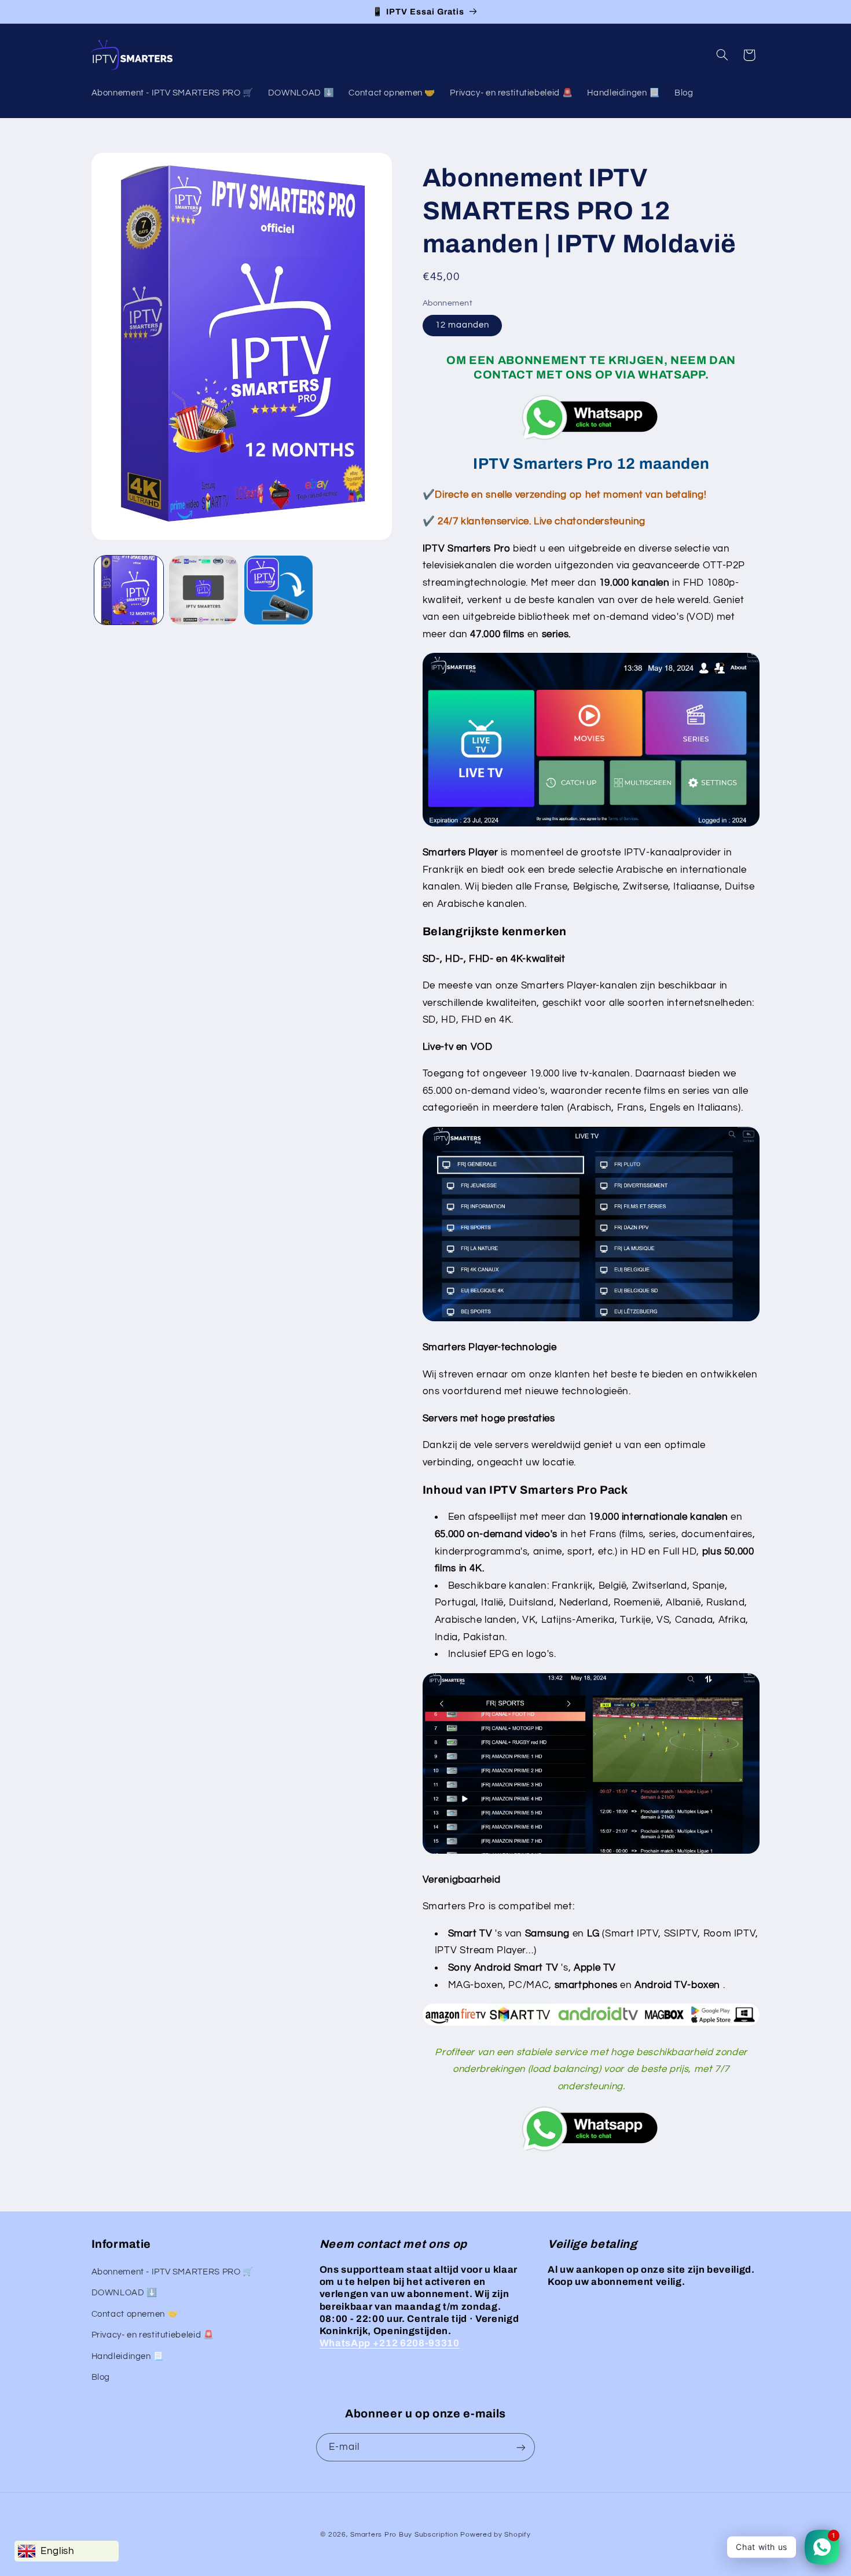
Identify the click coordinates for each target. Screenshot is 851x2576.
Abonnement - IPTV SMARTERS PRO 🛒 (173, 2272)
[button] (722, 55)
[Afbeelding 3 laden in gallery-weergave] (279, 590)
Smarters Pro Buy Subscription (404, 2535)
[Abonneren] (521, 2447)
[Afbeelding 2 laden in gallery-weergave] (203, 590)
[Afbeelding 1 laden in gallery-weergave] (129, 590)
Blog (101, 2377)
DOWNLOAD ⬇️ (124, 2293)
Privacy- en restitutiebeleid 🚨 (153, 2336)
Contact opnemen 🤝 (135, 2314)
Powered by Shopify (495, 2535)
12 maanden (463, 325)
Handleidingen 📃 (128, 2356)
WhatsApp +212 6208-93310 (390, 2344)
